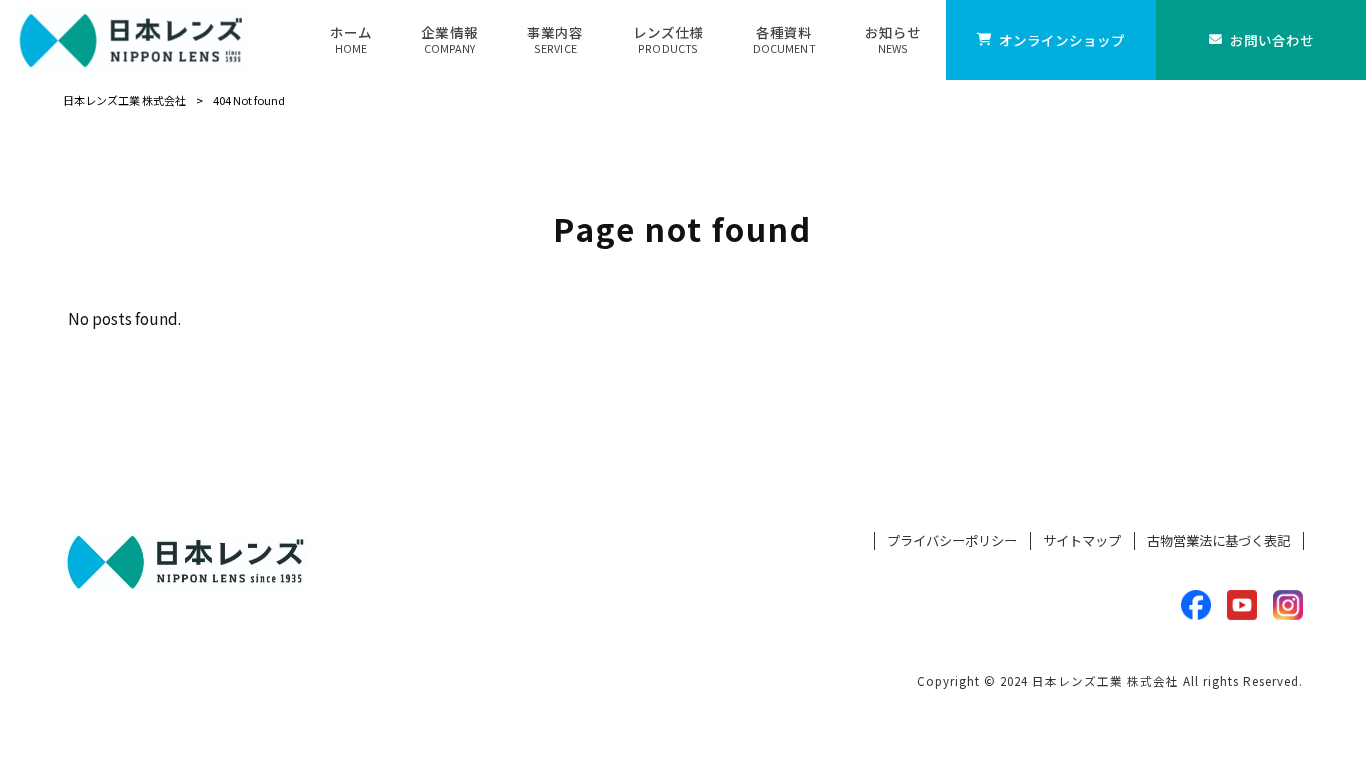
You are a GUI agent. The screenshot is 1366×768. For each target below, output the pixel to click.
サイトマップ (1082, 541)
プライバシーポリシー (952, 541)
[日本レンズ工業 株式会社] (131, 40)
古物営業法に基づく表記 (1218, 541)
